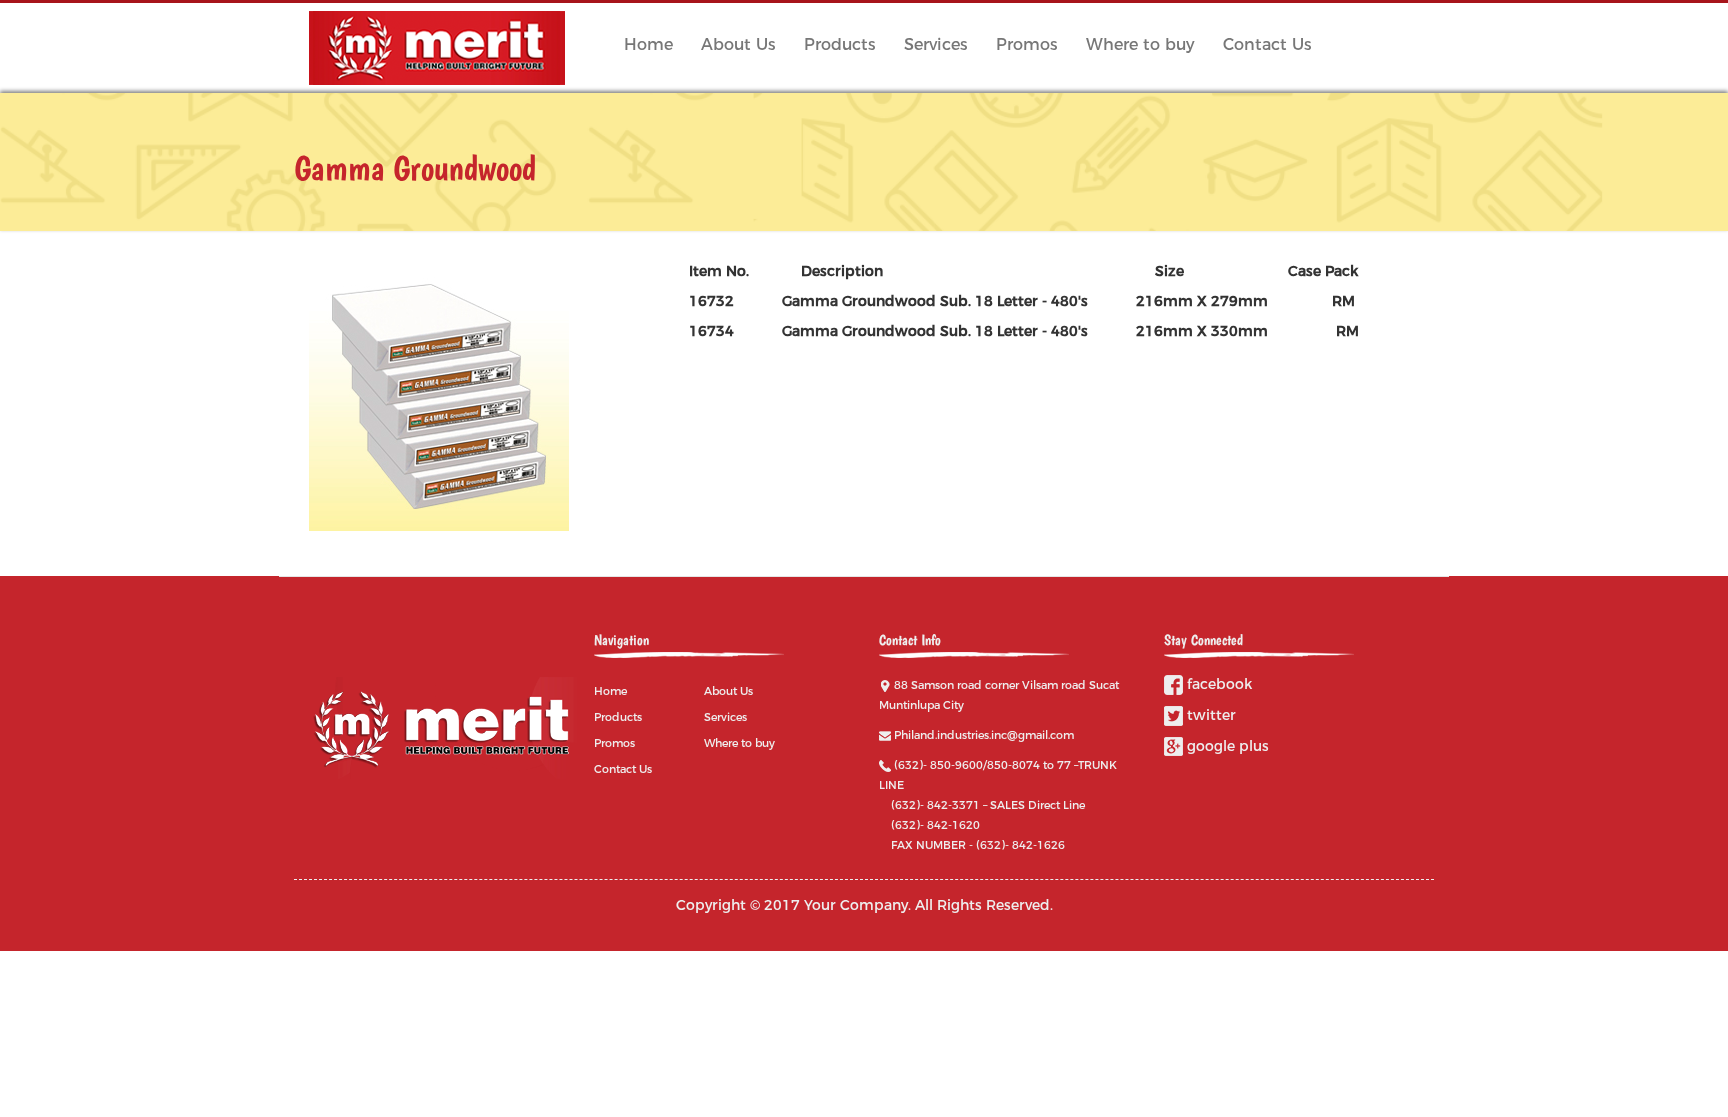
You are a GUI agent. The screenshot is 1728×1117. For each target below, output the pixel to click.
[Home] (444, 48)
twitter (1209, 715)
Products (840, 44)
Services (936, 44)
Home (648, 44)
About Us (738, 44)
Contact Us (1267, 44)
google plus (1226, 746)
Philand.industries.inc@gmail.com (984, 735)
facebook (1217, 684)
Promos (1027, 44)
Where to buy (1140, 44)
